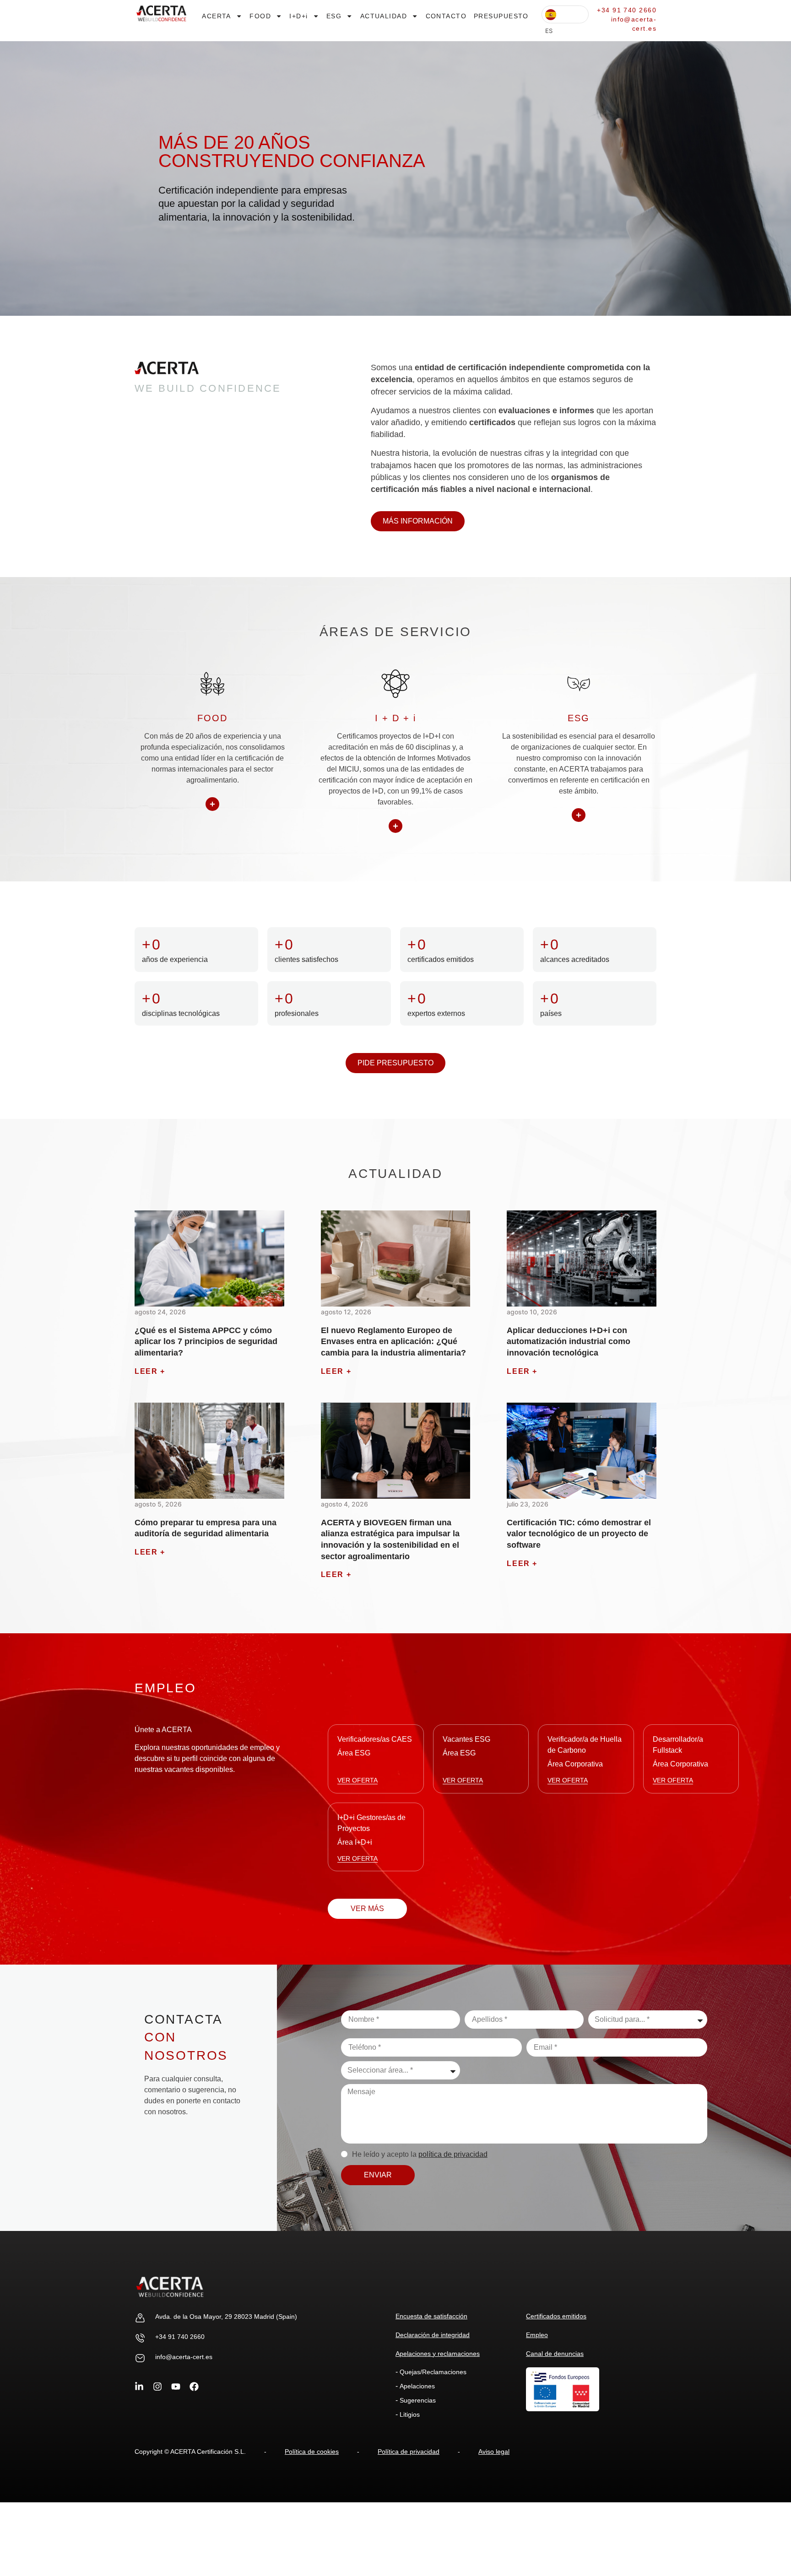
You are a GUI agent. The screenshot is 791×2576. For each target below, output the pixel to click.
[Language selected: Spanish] (565, 14)
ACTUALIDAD (384, 16)
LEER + (150, 1371)
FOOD (260, 16)
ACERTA (217, 16)
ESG (334, 16)
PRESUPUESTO (501, 16)
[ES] (565, 14)
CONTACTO (446, 16)
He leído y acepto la (420, 2154)
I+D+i (298, 16)
